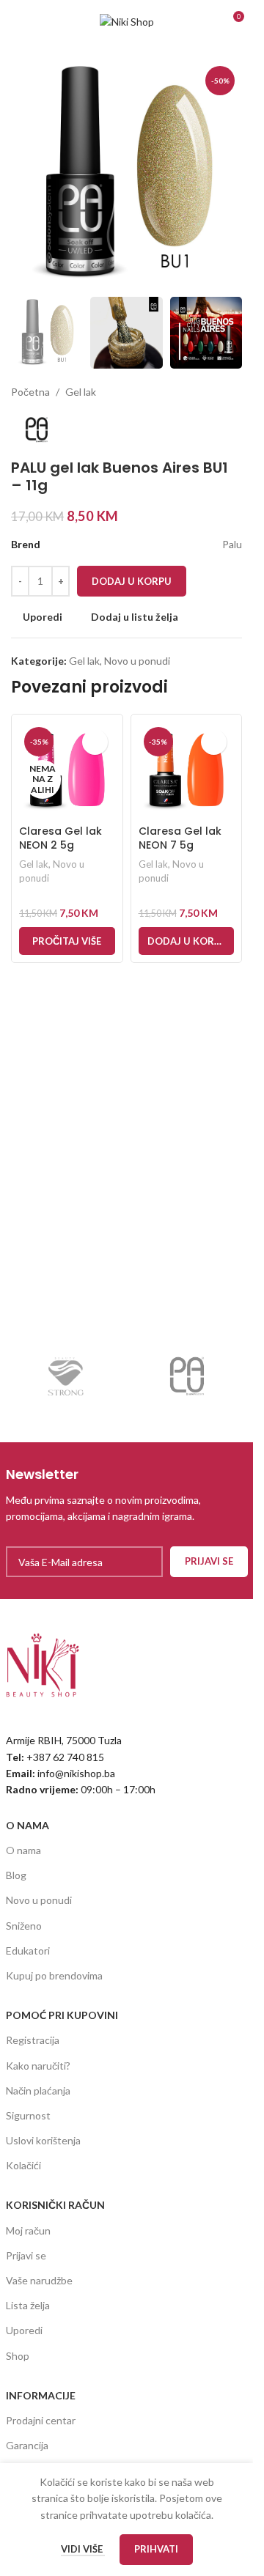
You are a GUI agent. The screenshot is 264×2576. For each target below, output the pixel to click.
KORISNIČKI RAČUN (55, 2205)
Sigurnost (28, 2115)
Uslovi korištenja (43, 2140)
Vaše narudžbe (39, 2280)
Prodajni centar (41, 2420)
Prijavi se (26, 2255)
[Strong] (66, 1376)
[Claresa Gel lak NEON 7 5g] (187, 770)
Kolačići (23, 2165)
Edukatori (28, 1951)
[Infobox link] (127, 1495)
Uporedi (24, 2330)
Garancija (27, 2445)
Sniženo (24, 1926)
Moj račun (28, 2230)
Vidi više (83, 2549)
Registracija (33, 2040)
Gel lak (81, 392)
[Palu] (187, 1376)
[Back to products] (216, 392)
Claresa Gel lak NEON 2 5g (60, 838)
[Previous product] (198, 392)
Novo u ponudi (137, 661)
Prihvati (156, 2549)
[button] (187, 941)
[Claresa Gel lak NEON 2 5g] (67, 770)
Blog (16, 1875)
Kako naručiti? (38, 2066)
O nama (23, 1850)
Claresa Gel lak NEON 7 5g (180, 838)
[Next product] (233, 392)
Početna (30, 392)
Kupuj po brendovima (54, 1975)
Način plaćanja (38, 2090)
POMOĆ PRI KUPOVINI (62, 2015)
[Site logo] (127, 21)
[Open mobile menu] (17, 22)
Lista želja (28, 2305)
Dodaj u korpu (132, 581)
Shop (18, 2356)
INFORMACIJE (41, 2395)
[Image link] (43, 1664)
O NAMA (27, 1825)
